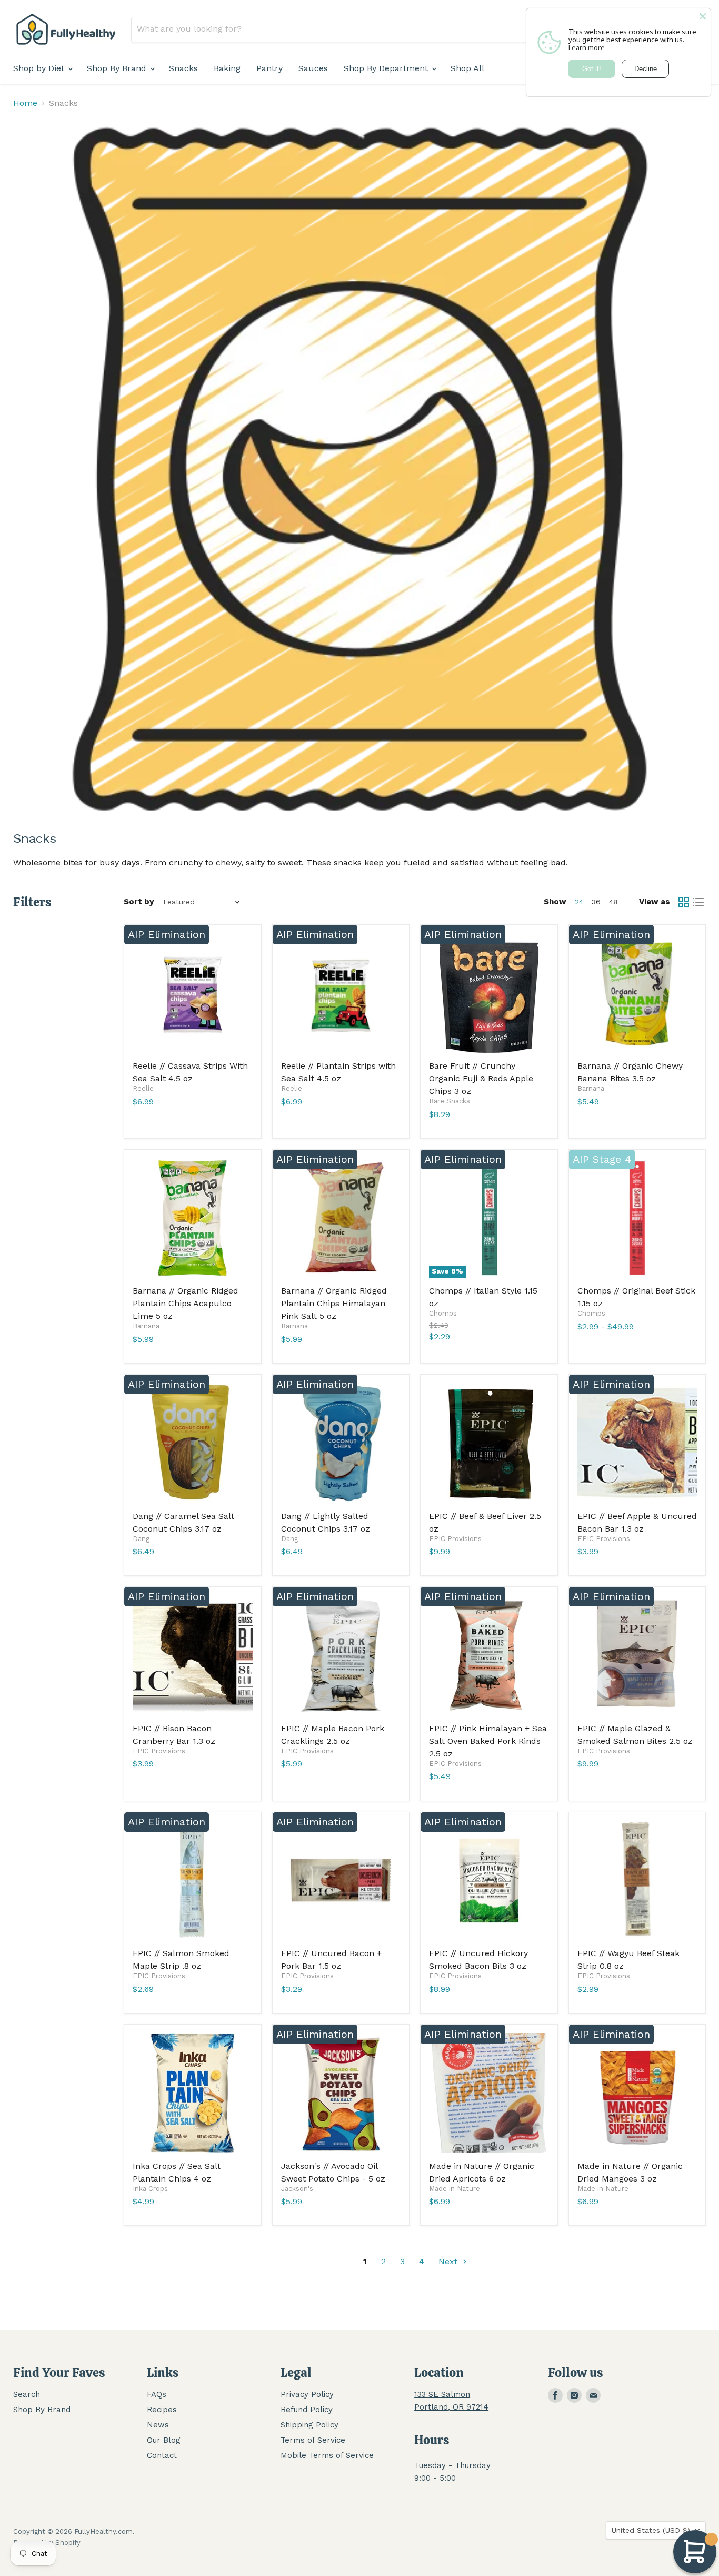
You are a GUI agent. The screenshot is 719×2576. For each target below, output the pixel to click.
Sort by (139, 902)
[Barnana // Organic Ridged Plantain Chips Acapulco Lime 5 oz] (193, 1218)
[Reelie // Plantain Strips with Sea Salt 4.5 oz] (341, 993)
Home (25, 103)
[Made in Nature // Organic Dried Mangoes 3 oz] (637, 2093)
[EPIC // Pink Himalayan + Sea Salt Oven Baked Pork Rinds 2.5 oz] (489, 1655)
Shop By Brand (118, 68)
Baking (227, 68)
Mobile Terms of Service (327, 2455)
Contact (162, 2455)
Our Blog (164, 2440)
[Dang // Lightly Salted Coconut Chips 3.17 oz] (341, 1443)
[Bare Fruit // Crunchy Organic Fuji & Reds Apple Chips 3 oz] (489, 993)
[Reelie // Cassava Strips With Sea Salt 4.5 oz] (193, 993)
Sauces (313, 68)
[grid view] (684, 902)
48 (613, 902)
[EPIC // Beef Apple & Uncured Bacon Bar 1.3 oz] (637, 1443)
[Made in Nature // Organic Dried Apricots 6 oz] (489, 2093)
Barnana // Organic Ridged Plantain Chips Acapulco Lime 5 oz (186, 1303)
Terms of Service (313, 2440)
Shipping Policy (309, 2425)
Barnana (591, 1088)
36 (596, 902)
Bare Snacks (450, 1101)
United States (651, 2530)
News (158, 2425)
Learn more (587, 47)
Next (449, 2261)
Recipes (162, 2410)
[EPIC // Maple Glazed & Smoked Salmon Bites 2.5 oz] (637, 1655)
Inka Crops (150, 2189)
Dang (141, 1539)
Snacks (183, 68)
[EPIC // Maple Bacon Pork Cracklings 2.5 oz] (341, 1655)
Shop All (467, 68)
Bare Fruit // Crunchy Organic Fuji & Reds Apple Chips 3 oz (481, 1078)
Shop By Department (387, 68)
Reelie (143, 1088)
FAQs (157, 2394)
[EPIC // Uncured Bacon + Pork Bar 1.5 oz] (341, 1881)
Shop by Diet (40, 68)
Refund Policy (307, 2410)
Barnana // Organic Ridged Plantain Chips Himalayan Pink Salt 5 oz (334, 1303)
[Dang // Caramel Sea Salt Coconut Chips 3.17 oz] (193, 1443)
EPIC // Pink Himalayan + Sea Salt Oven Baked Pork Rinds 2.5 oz (488, 1741)
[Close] (703, 16)
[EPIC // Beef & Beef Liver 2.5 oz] (489, 1443)
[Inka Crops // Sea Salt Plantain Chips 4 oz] (193, 2093)
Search (27, 2394)
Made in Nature (455, 2189)
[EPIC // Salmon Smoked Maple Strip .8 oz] (193, 1881)
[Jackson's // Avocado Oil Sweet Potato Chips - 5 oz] (341, 2093)
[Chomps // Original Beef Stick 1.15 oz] (637, 1218)
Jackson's (297, 2189)
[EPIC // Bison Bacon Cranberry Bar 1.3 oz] (193, 1655)
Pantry (269, 68)
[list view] (698, 902)
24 (579, 902)
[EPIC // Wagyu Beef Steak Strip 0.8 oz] (637, 1881)
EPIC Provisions (455, 1539)
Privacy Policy (307, 2394)
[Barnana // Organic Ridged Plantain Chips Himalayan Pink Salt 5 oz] (341, 1218)
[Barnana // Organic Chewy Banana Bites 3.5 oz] (637, 993)
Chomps (443, 1313)
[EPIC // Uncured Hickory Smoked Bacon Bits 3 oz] (489, 1881)
